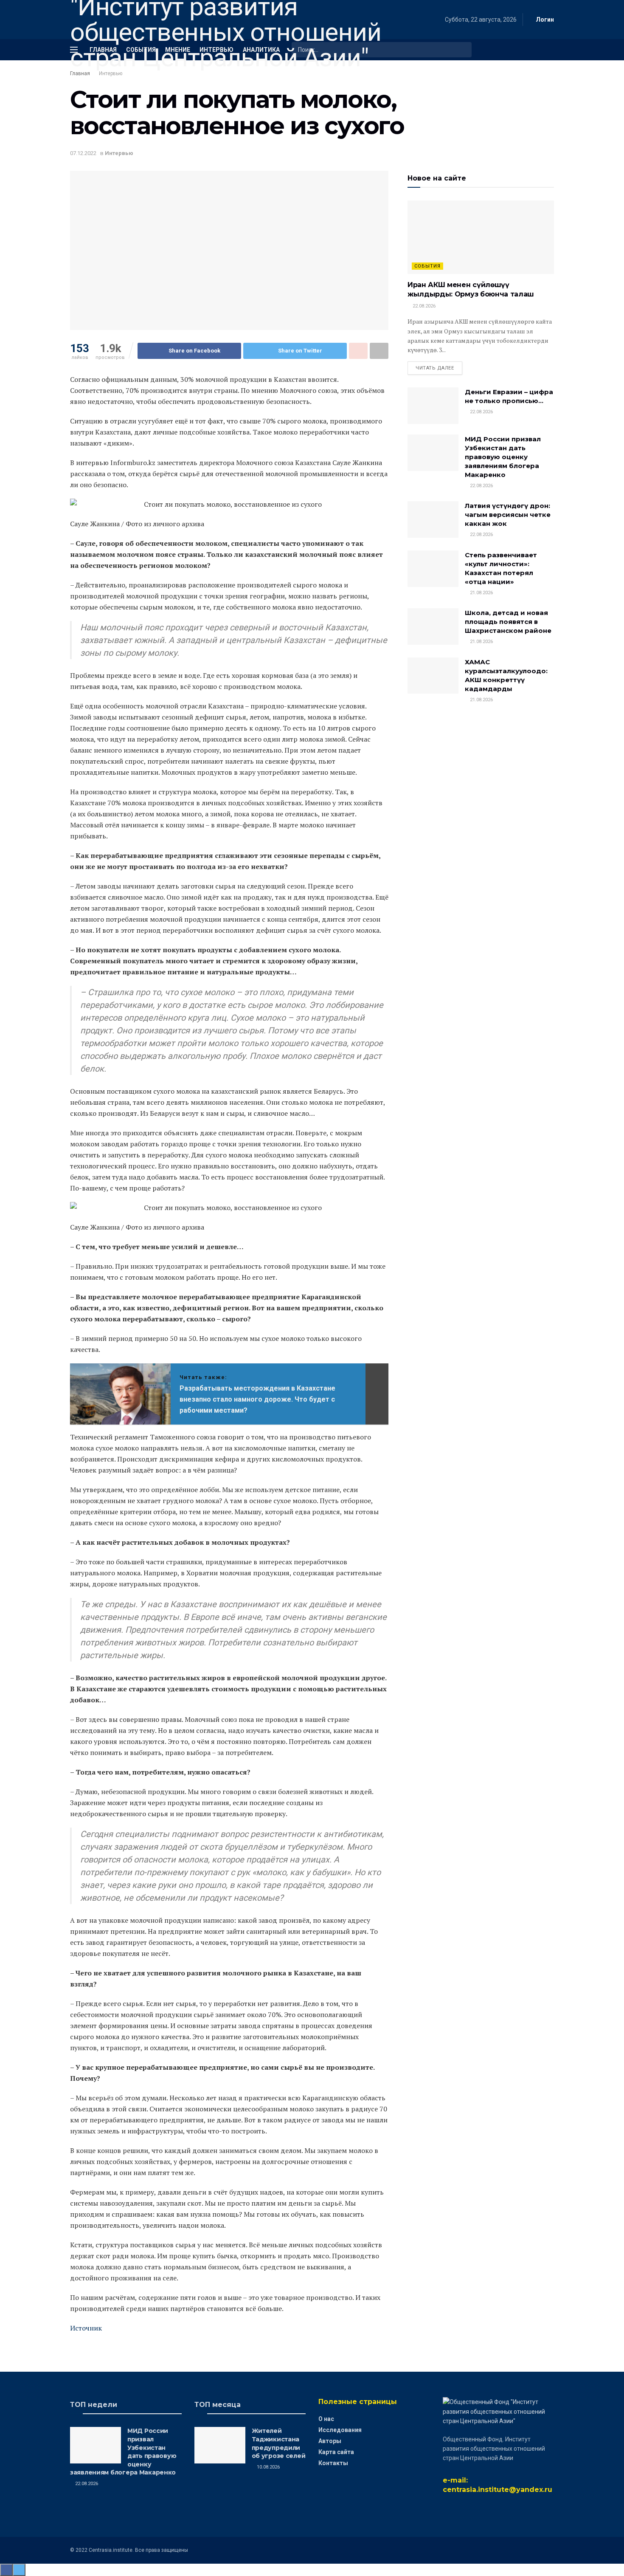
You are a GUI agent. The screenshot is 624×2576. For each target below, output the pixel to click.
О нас (326, 2419)
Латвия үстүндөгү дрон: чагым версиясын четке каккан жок (508, 515)
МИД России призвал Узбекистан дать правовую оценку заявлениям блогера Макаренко (503, 457)
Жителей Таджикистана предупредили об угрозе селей (279, 2443)
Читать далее (435, 368)
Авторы (330, 2441)
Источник (86, 2328)
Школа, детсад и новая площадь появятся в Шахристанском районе (508, 622)
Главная (80, 73)
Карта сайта (336, 2452)
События (427, 266)
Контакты (333, 2463)
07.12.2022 (83, 153)
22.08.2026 (423, 306)
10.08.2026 (268, 2467)
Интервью (111, 73)
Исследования (340, 2430)
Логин (544, 20)
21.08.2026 (481, 593)
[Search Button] (464, 50)
